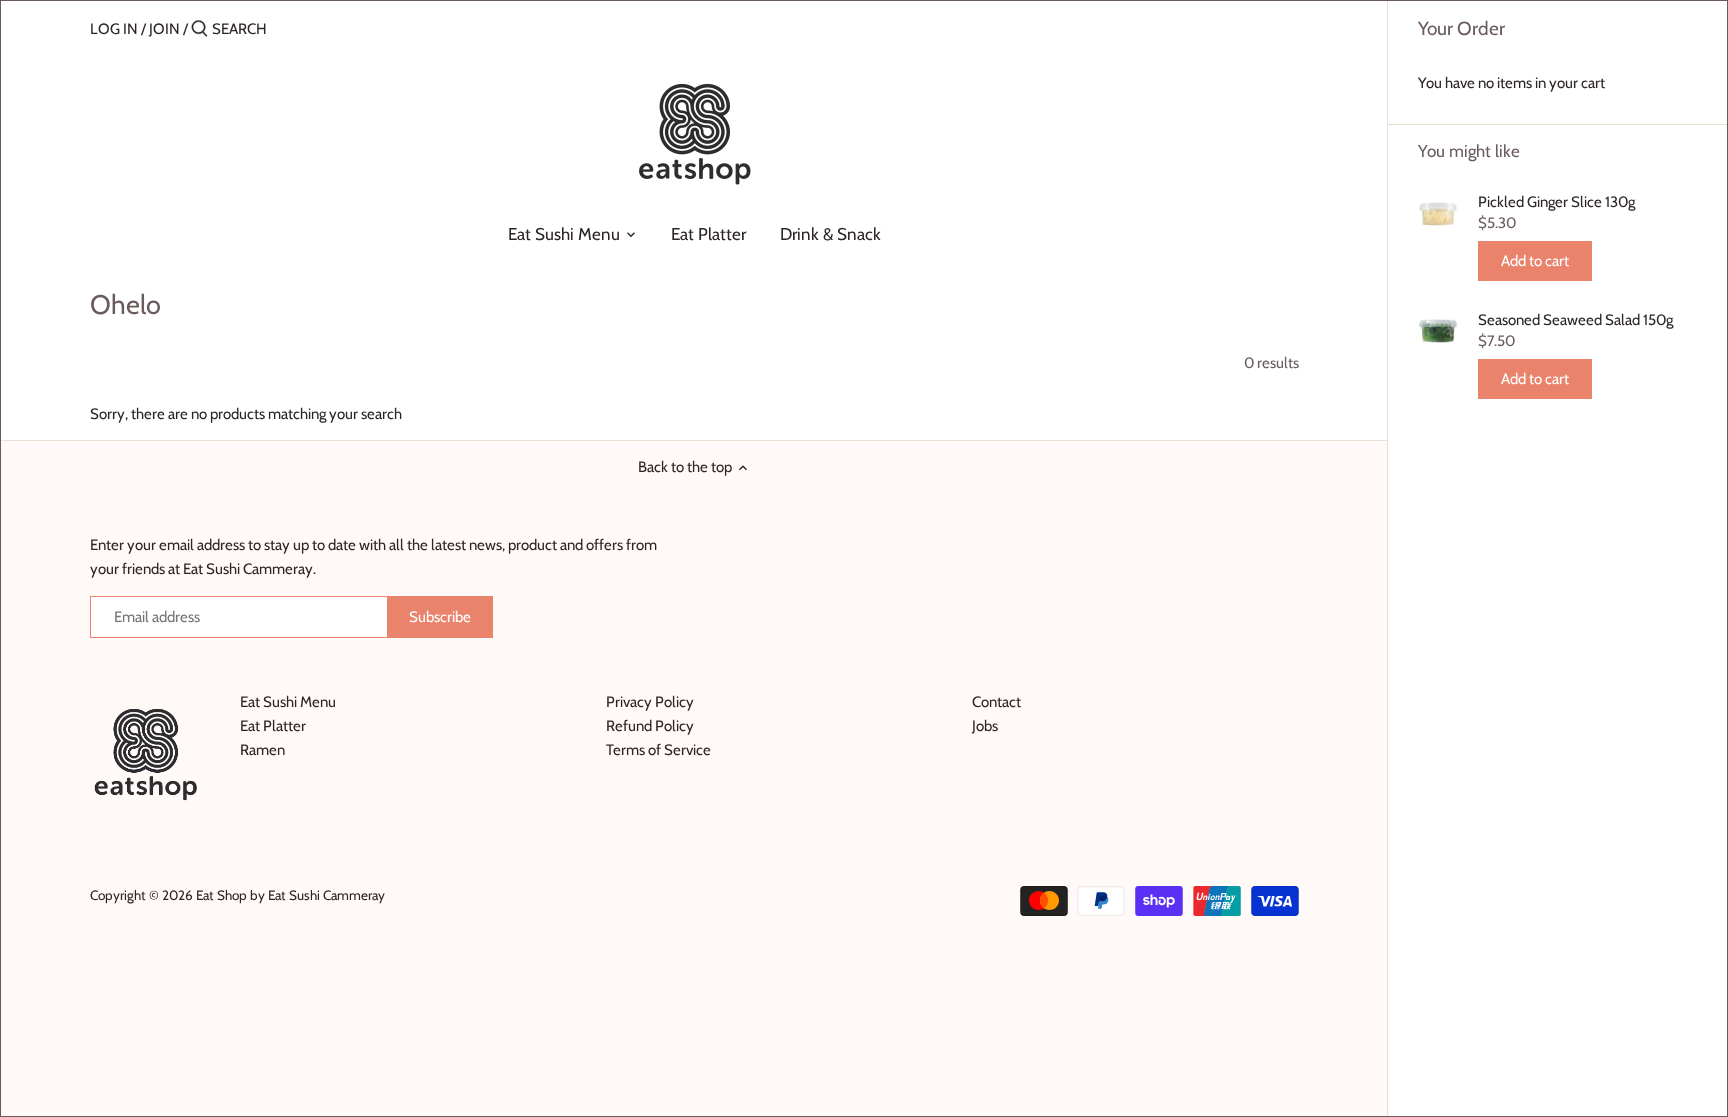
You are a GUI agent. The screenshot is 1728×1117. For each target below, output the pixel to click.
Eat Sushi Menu (288, 702)
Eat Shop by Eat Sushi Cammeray (290, 895)
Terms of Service (658, 750)
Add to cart (1535, 261)
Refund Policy (650, 726)
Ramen (262, 750)
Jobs (985, 726)
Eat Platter (273, 726)
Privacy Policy (650, 702)
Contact (996, 702)
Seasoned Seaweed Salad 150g (1575, 320)
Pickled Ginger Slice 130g (1556, 202)
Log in (114, 29)
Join (164, 29)
